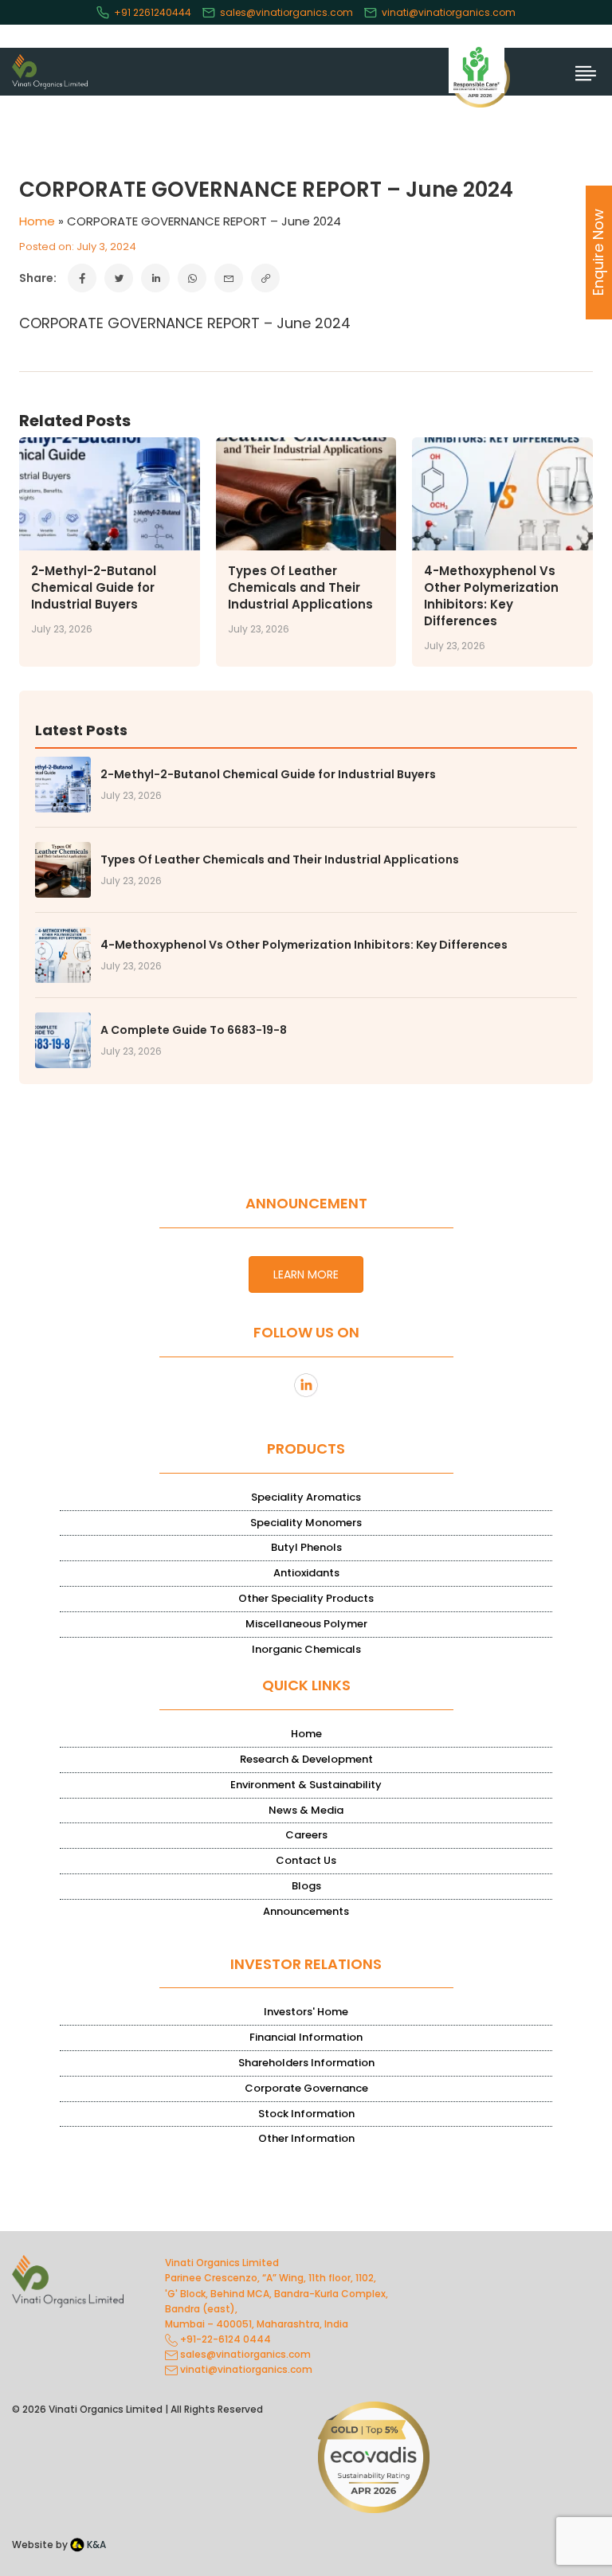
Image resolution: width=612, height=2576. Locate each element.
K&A (95, 2545)
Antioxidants (306, 1573)
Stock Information (306, 2114)
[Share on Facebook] (82, 278)
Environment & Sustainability (306, 1785)
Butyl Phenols (306, 1547)
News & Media (306, 1810)
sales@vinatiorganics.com (286, 12)
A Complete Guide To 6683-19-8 (194, 1030)
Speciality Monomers (306, 1523)
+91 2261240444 (153, 12)
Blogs (306, 1886)
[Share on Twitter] (119, 278)
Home (37, 221)
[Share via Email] (229, 278)
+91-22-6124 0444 (224, 2339)
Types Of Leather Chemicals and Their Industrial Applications (300, 587)
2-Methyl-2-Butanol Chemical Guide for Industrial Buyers (94, 587)
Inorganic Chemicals (306, 1649)
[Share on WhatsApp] (192, 278)
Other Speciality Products (306, 1598)
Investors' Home (306, 2012)
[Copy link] (265, 278)
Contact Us (306, 1860)
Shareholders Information (306, 2063)
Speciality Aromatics (306, 1497)
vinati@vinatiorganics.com (449, 12)
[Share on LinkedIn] (155, 278)
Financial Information (306, 2037)
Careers (306, 1835)
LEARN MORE (306, 1274)
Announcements (306, 1911)
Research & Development (306, 1759)
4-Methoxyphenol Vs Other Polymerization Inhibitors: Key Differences (491, 596)
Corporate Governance (306, 2088)
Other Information (306, 2138)
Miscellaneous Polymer (306, 1624)
